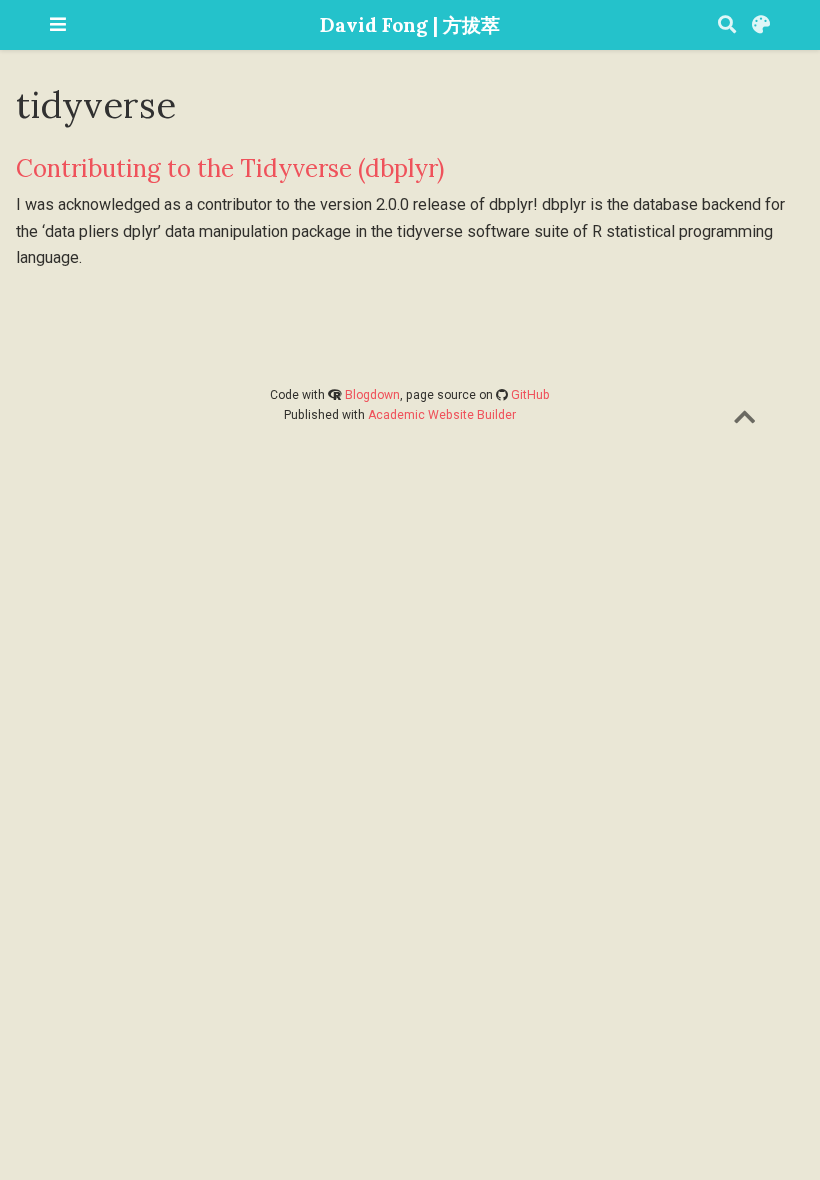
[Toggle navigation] (58, 24)
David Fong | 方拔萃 (410, 24)
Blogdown (372, 395)
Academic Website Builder (442, 415)
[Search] (727, 25)
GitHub (530, 395)
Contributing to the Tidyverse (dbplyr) (230, 168)
